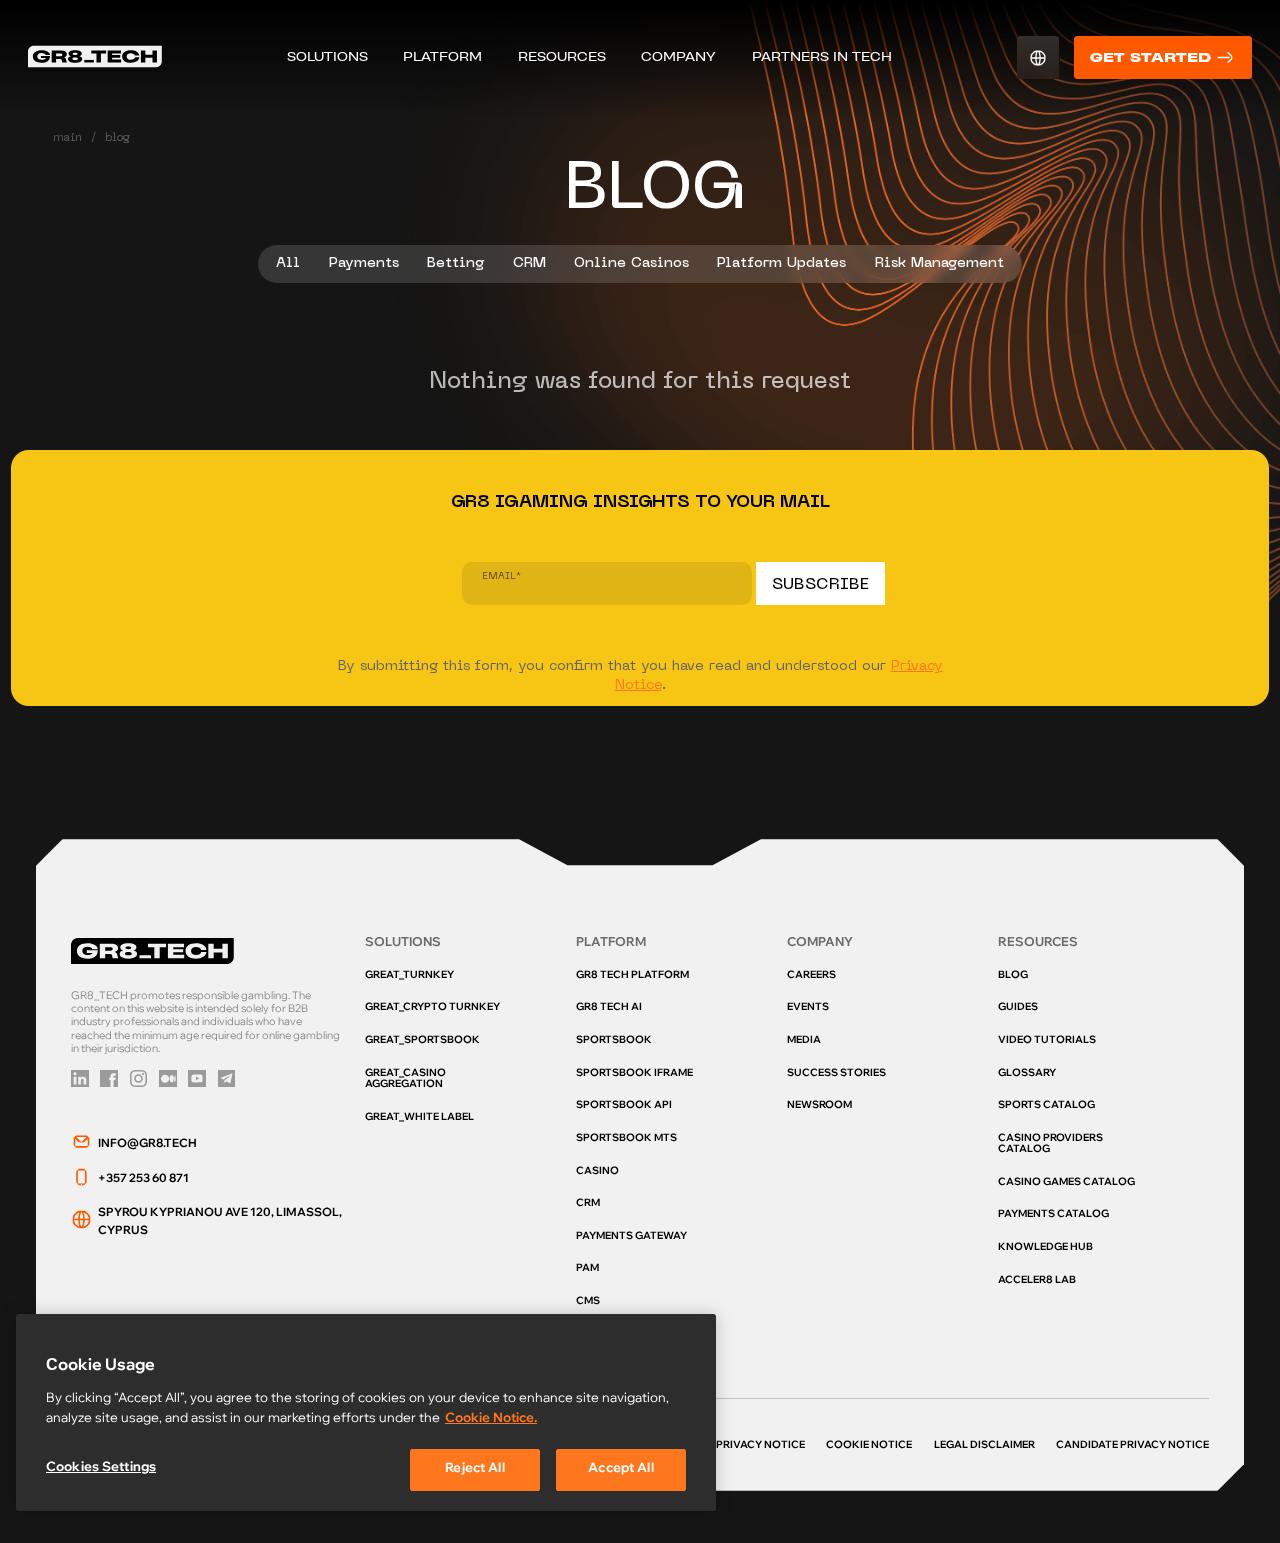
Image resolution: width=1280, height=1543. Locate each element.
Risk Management (939, 263)
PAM (587, 1269)
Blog (1013, 976)
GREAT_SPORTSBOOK (422, 1041)
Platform (442, 56)
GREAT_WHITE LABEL (419, 1118)
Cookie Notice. (491, 1419)
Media (804, 1041)
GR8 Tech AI (609, 1008)
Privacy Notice (760, 1446)
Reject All (474, 1469)
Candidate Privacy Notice (1132, 1446)
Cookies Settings (101, 1468)
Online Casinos (631, 263)
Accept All (620, 1469)
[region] (366, 1412)
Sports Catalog (1046, 1106)
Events (808, 1008)
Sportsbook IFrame (634, 1074)
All (288, 263)
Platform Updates (781, 263)
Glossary (1027, 1074)
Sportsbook (614, 1041)
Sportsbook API (624, 1106)
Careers (811, 976)
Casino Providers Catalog (1050, 1144)
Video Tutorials (1047, 1041)
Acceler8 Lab (1037, 1281)
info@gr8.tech (147, 1144)
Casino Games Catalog (1066, 1183)
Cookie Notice (869, 1446)
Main (67, 138)
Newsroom (819, 1106)
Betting (455, 263)
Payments (364, 263)
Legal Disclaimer (984, 1446)
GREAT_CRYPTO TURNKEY (432, 1008)
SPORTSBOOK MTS (626, 1139)
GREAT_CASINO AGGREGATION (405, 1079)
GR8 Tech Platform (632, 976)
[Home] (94, 57)
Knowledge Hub (1045, 1248)
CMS (588, 1302)
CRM (529, 263)
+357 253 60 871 (143, 1179)
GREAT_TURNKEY (409, 976)
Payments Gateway (631, 1237)
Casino (597, 1172)
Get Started (1150, 57)
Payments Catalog (1053, 1215)
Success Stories (836, 1074)
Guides (1018, 1008)
